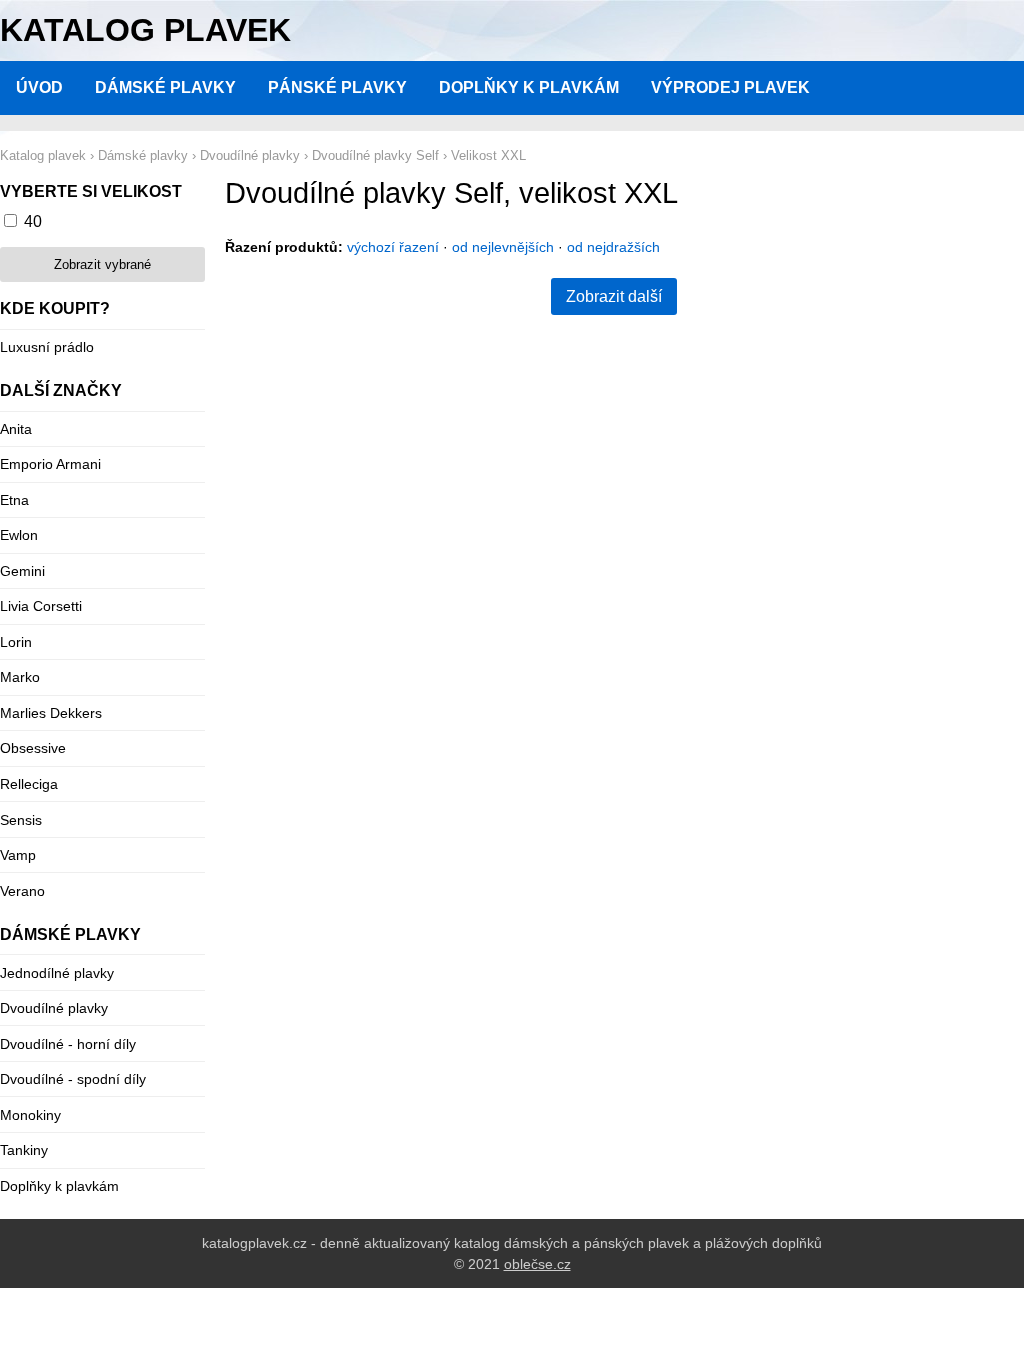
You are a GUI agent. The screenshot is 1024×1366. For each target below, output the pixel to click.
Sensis (21, 820)
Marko (20, 677)
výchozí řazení (393, 247)
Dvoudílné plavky (54, 1008)
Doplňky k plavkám (529, 87)
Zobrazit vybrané (102, 264)
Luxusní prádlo (47, 347)
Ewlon (19, 535)
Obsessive (33, 748)
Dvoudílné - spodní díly (73, 1079)
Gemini (22, 571)
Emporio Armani (50, 464)
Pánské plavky (337, 87)
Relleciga (29, 784)
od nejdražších (613, 247)
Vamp (18, 855)
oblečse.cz (537, 1264)
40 (33, 221)
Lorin (16, 642)
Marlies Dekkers (51, 713)
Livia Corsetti (41, 606)
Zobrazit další (614, 296)
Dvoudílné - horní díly (68, 1044)
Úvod (39, 87)
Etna (14, 500)
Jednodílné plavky (57, 973)
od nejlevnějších (503, 247)
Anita (16, 429)
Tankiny (24, 1150)
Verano (22, 891)
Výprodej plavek (730, 87)
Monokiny (30, 1115)
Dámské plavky (165, 87)
